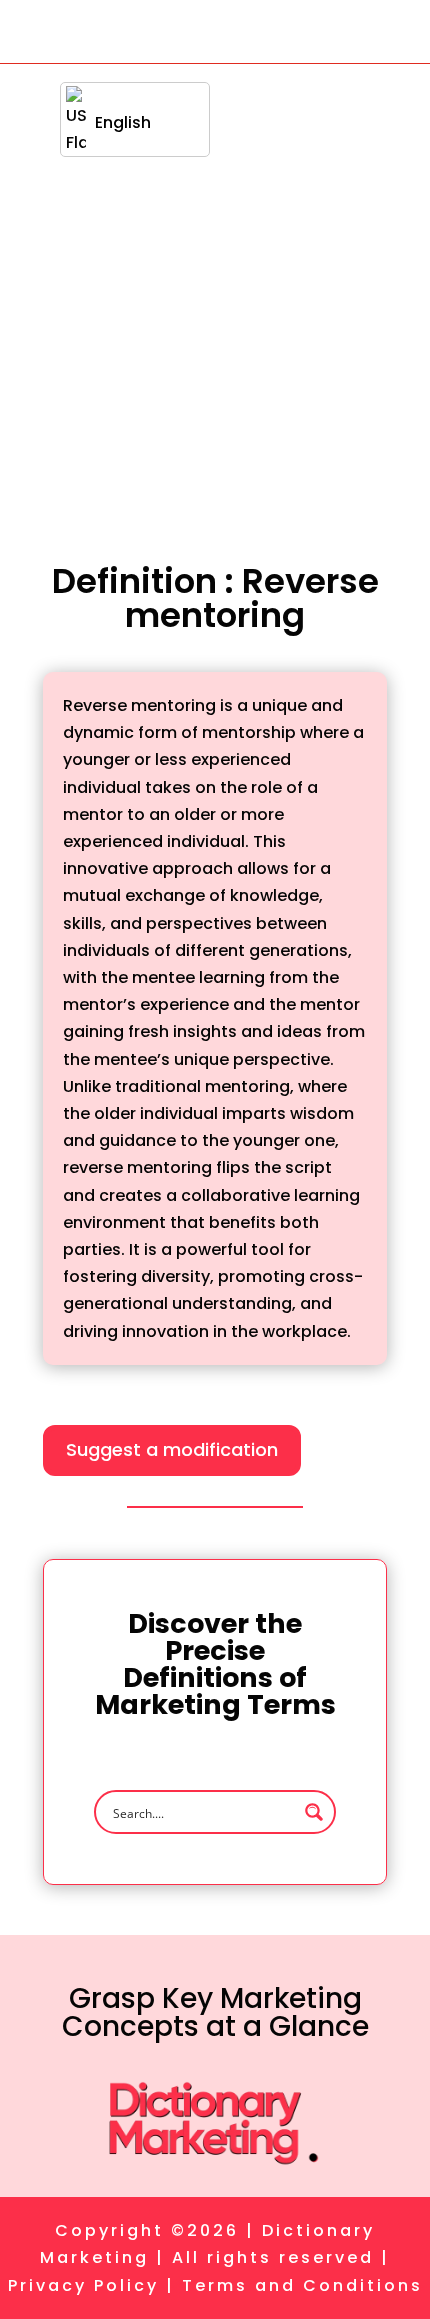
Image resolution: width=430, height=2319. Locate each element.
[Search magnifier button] (314, 1812)
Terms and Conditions (302, 2285)
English (123, 122)
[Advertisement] (215, 289)
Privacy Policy (83, 2285)
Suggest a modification (172, 1449)
